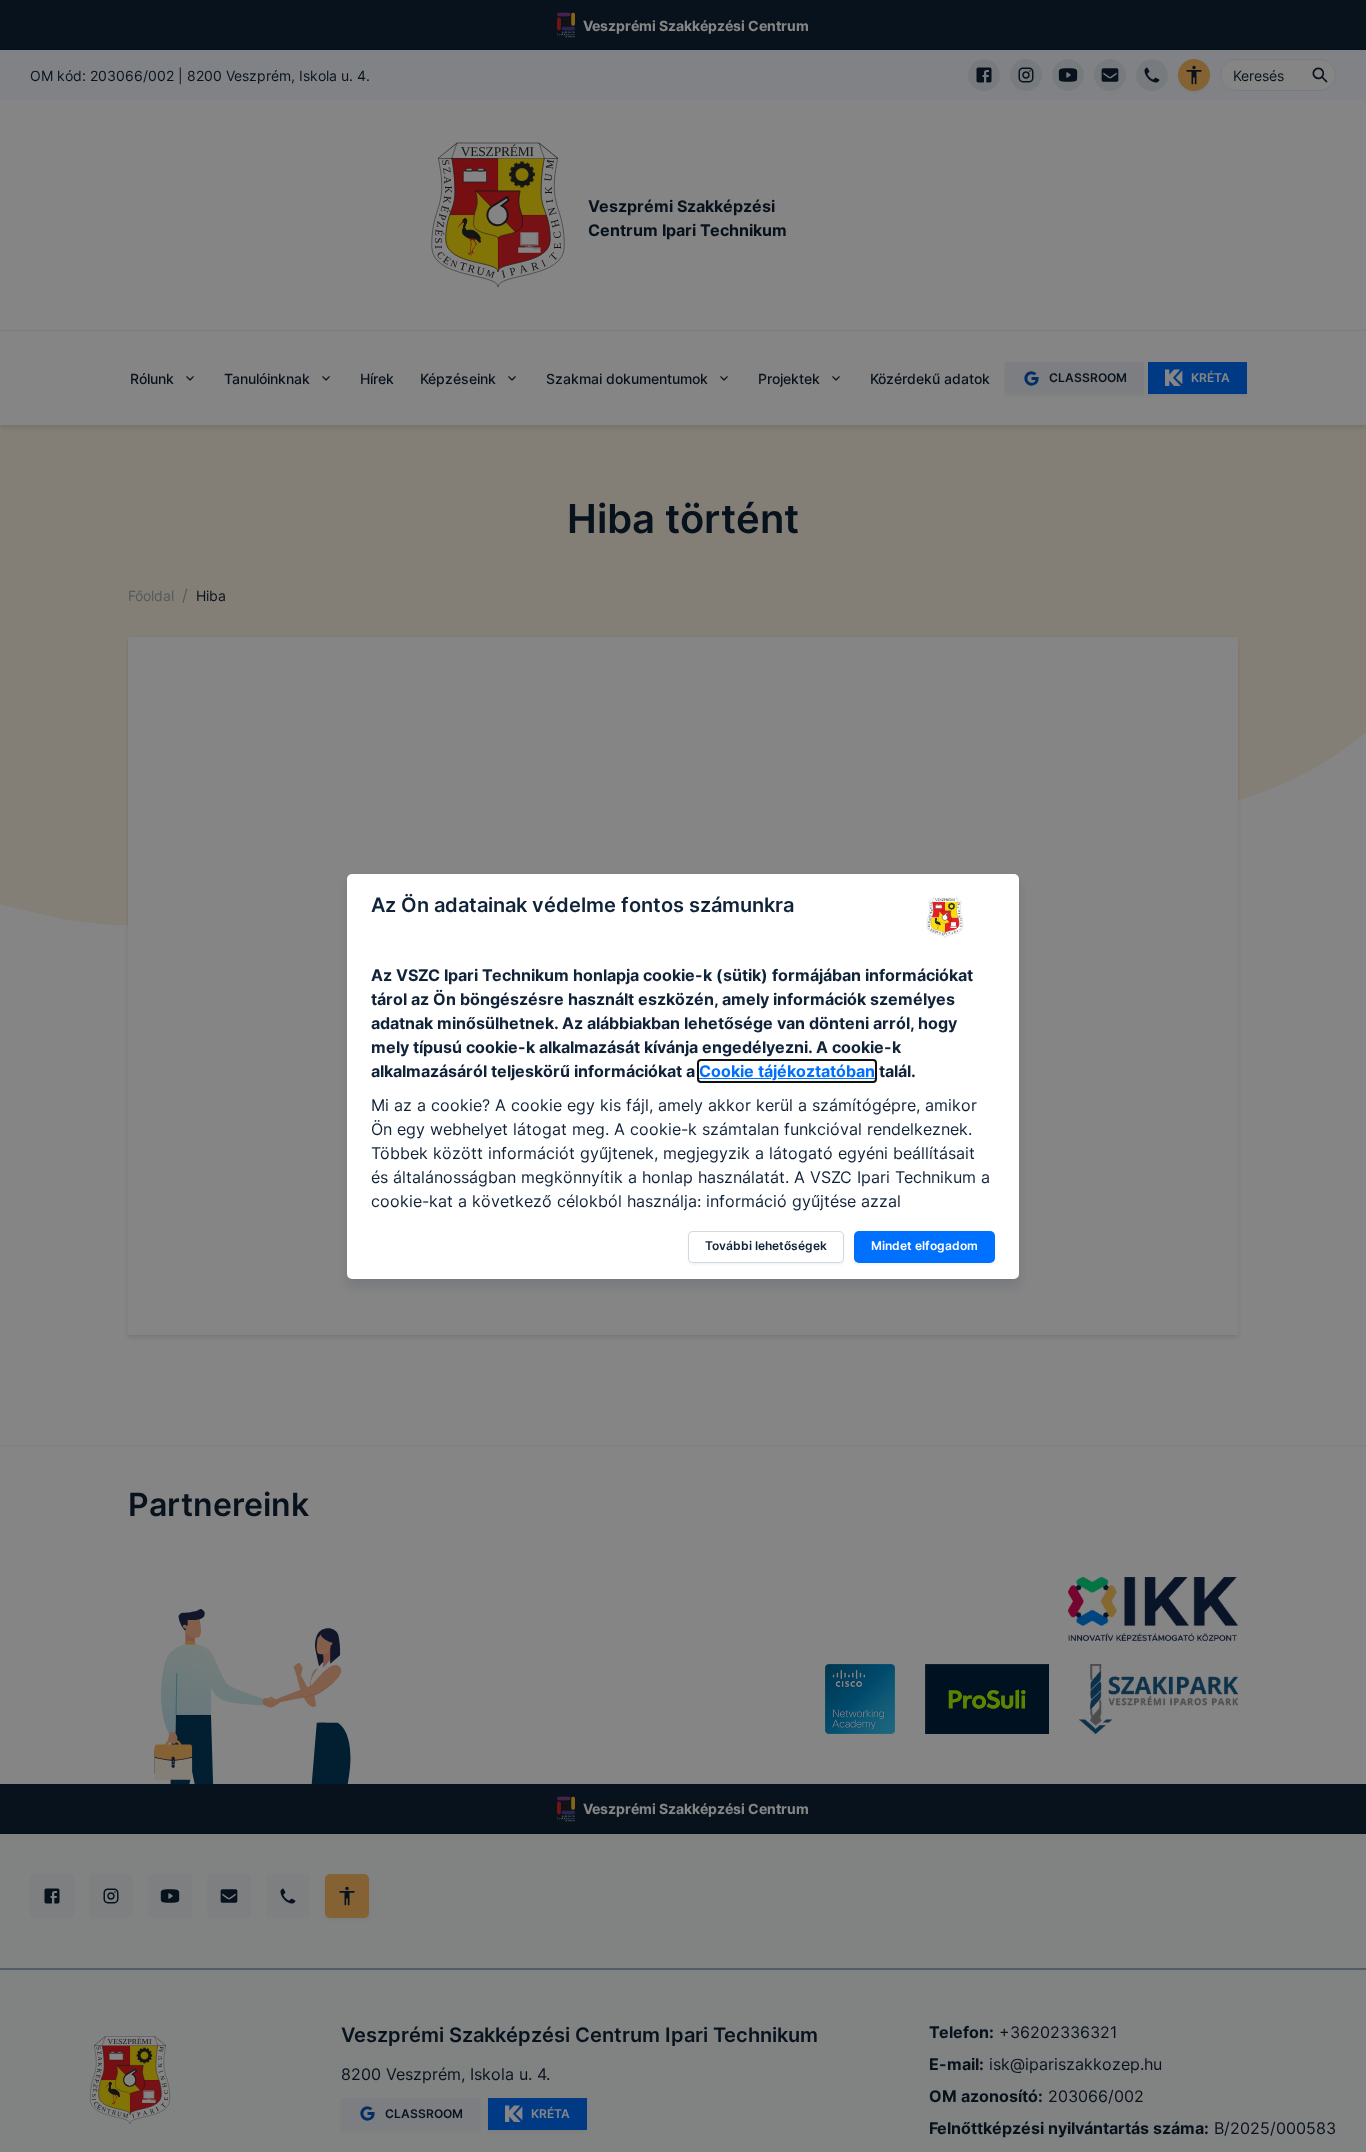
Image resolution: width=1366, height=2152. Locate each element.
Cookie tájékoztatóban (787, 1071)
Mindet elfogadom (924, 1245)
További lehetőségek (766, 1245)
